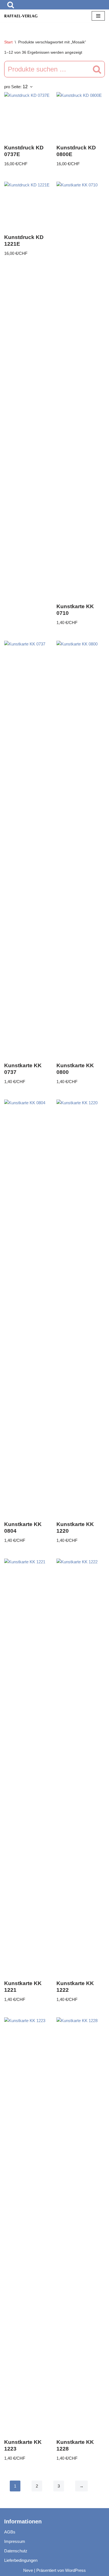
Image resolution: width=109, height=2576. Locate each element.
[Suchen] (11, 5)
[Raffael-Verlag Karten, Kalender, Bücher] (21, 16)
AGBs (10, 2532)
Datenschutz (16, 2551)
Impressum (15, 2541)
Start (8, 42)
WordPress (75, 2570)
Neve (28, 2570)
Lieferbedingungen (21, 2560)
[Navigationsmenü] (98, 16)
